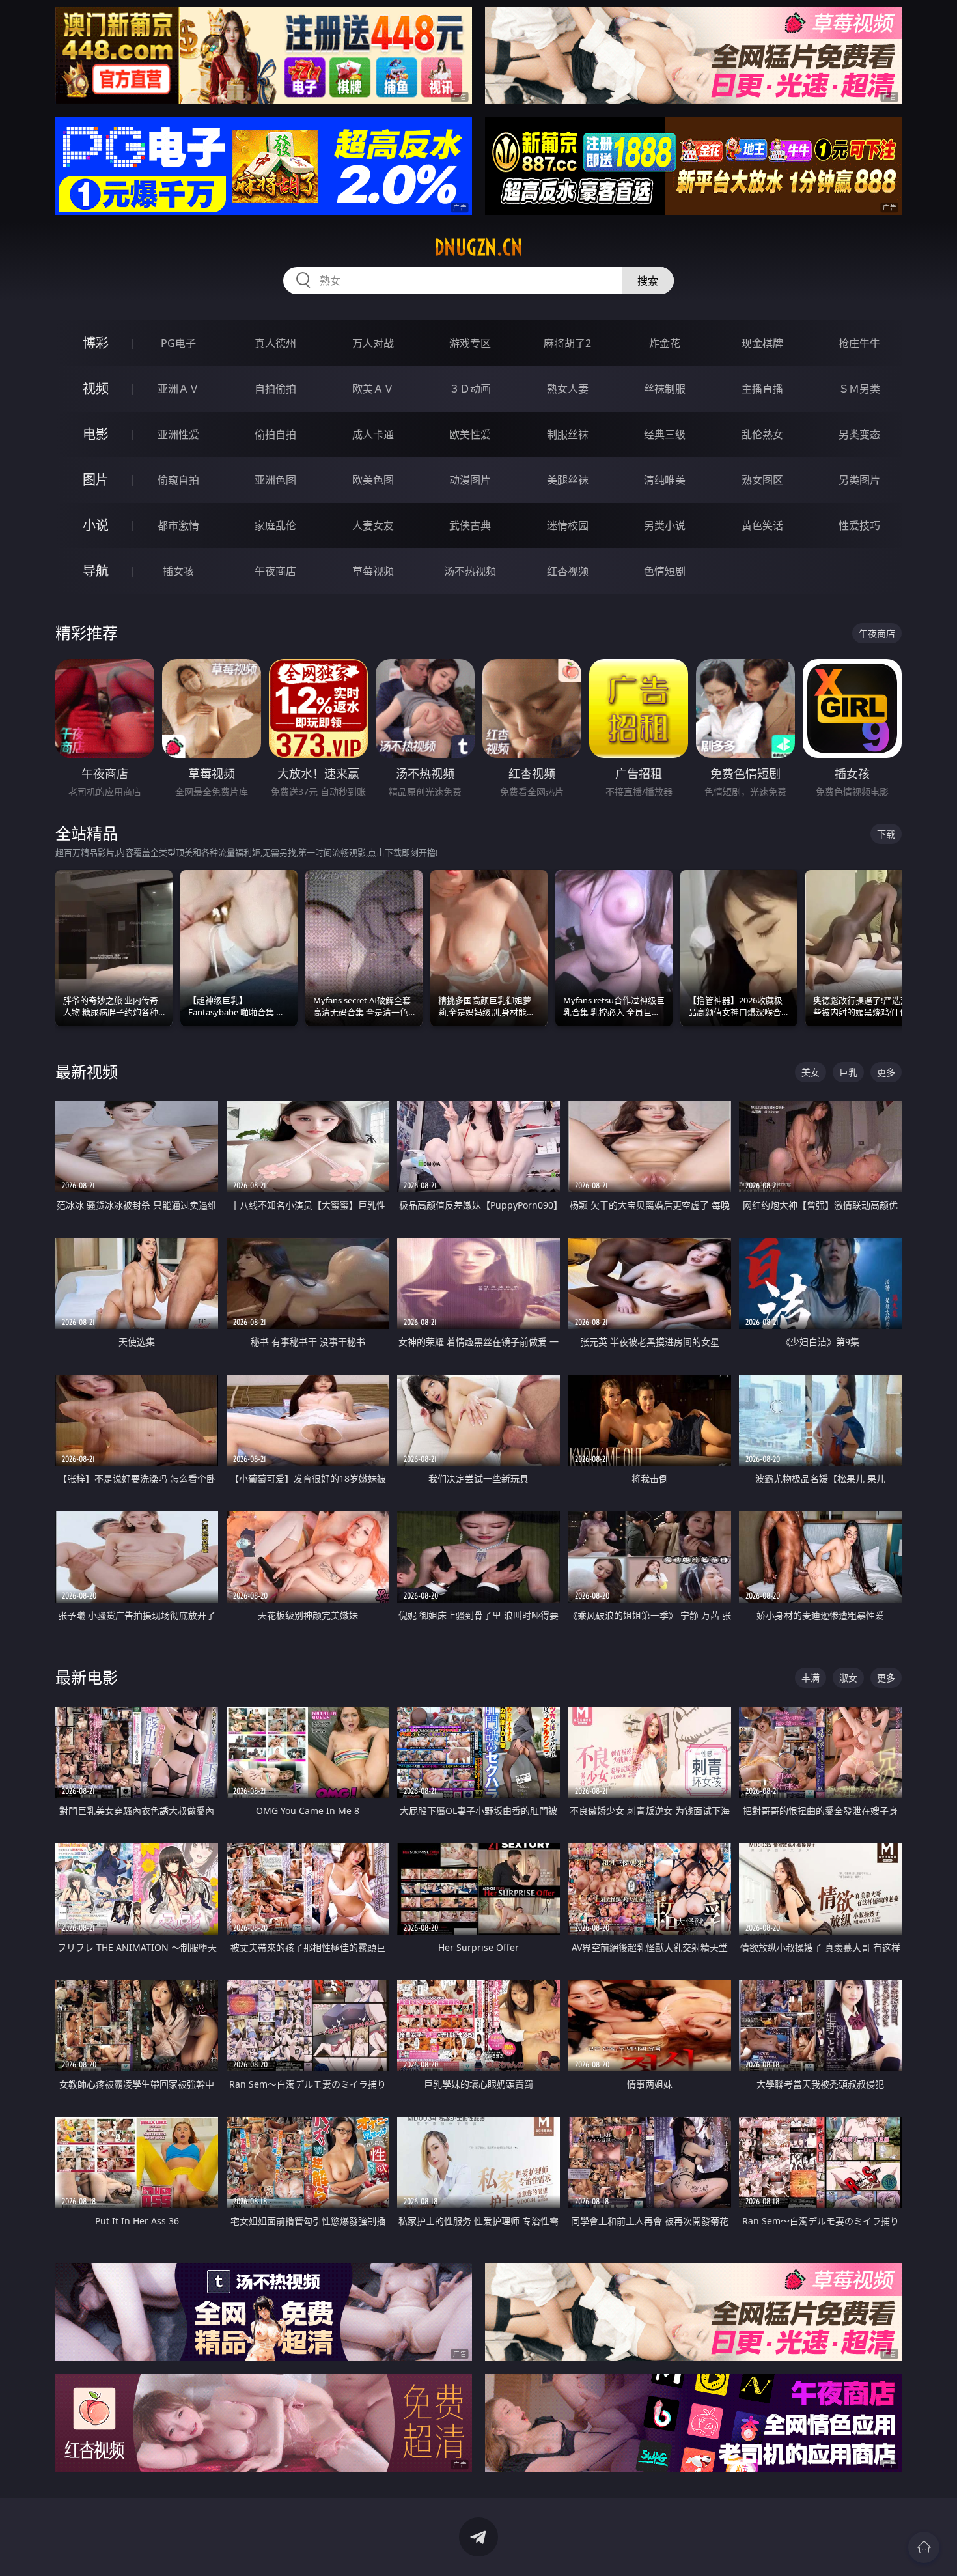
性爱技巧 (859, 525)
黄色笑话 (762, 525)
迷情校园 (568, 525)
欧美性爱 (470, 434)
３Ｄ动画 (470, 389)
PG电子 (178, 343)
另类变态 (859, 434)
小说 (96, 525)
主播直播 (762, 389)
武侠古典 (470, 525)
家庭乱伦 (275, 525)
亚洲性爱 (178, 434)
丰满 (811, 1678)
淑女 (848, 1678)
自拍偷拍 (275, 389)
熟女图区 (762, 480)
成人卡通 (373, 434)
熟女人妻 (568, 389)
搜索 (648, 281)
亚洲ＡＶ (178, 389)
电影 (96, 434)
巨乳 (848, 1072)
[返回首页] (924, 2547)
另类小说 (665, 525)
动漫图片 (470, 480)
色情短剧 (665, 571)
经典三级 (665, 434)
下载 (886, 834)
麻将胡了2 (567, 343)
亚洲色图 (275, 480)
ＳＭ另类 (859, 389)
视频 (96, 388)
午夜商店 (275, 571)
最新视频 (87, 1071)
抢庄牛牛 (859, 343)
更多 (886, 1072)
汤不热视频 (470, 571)
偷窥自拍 (178, 480)
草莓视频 (373, 571)
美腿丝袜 (568, 480)
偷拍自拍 (275, 434)
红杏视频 (568, 571)
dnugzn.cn (478, 247)
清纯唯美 (665, 480)
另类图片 (859, 480)
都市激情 (178, 525)
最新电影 (87, 1677)
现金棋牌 (762, 343)
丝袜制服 (665, 389)
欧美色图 (373, 480)
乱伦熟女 (762, 434)
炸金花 (665, 343)
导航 (96, 571)
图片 (96, 480)
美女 (811, 1072)
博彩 (96, 343)
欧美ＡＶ (373, 389)
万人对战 (373, 343)
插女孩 (178, 571)
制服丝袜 (568, 434)
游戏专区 (470, 343)
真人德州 (275, 343)
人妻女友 (373, 525)
